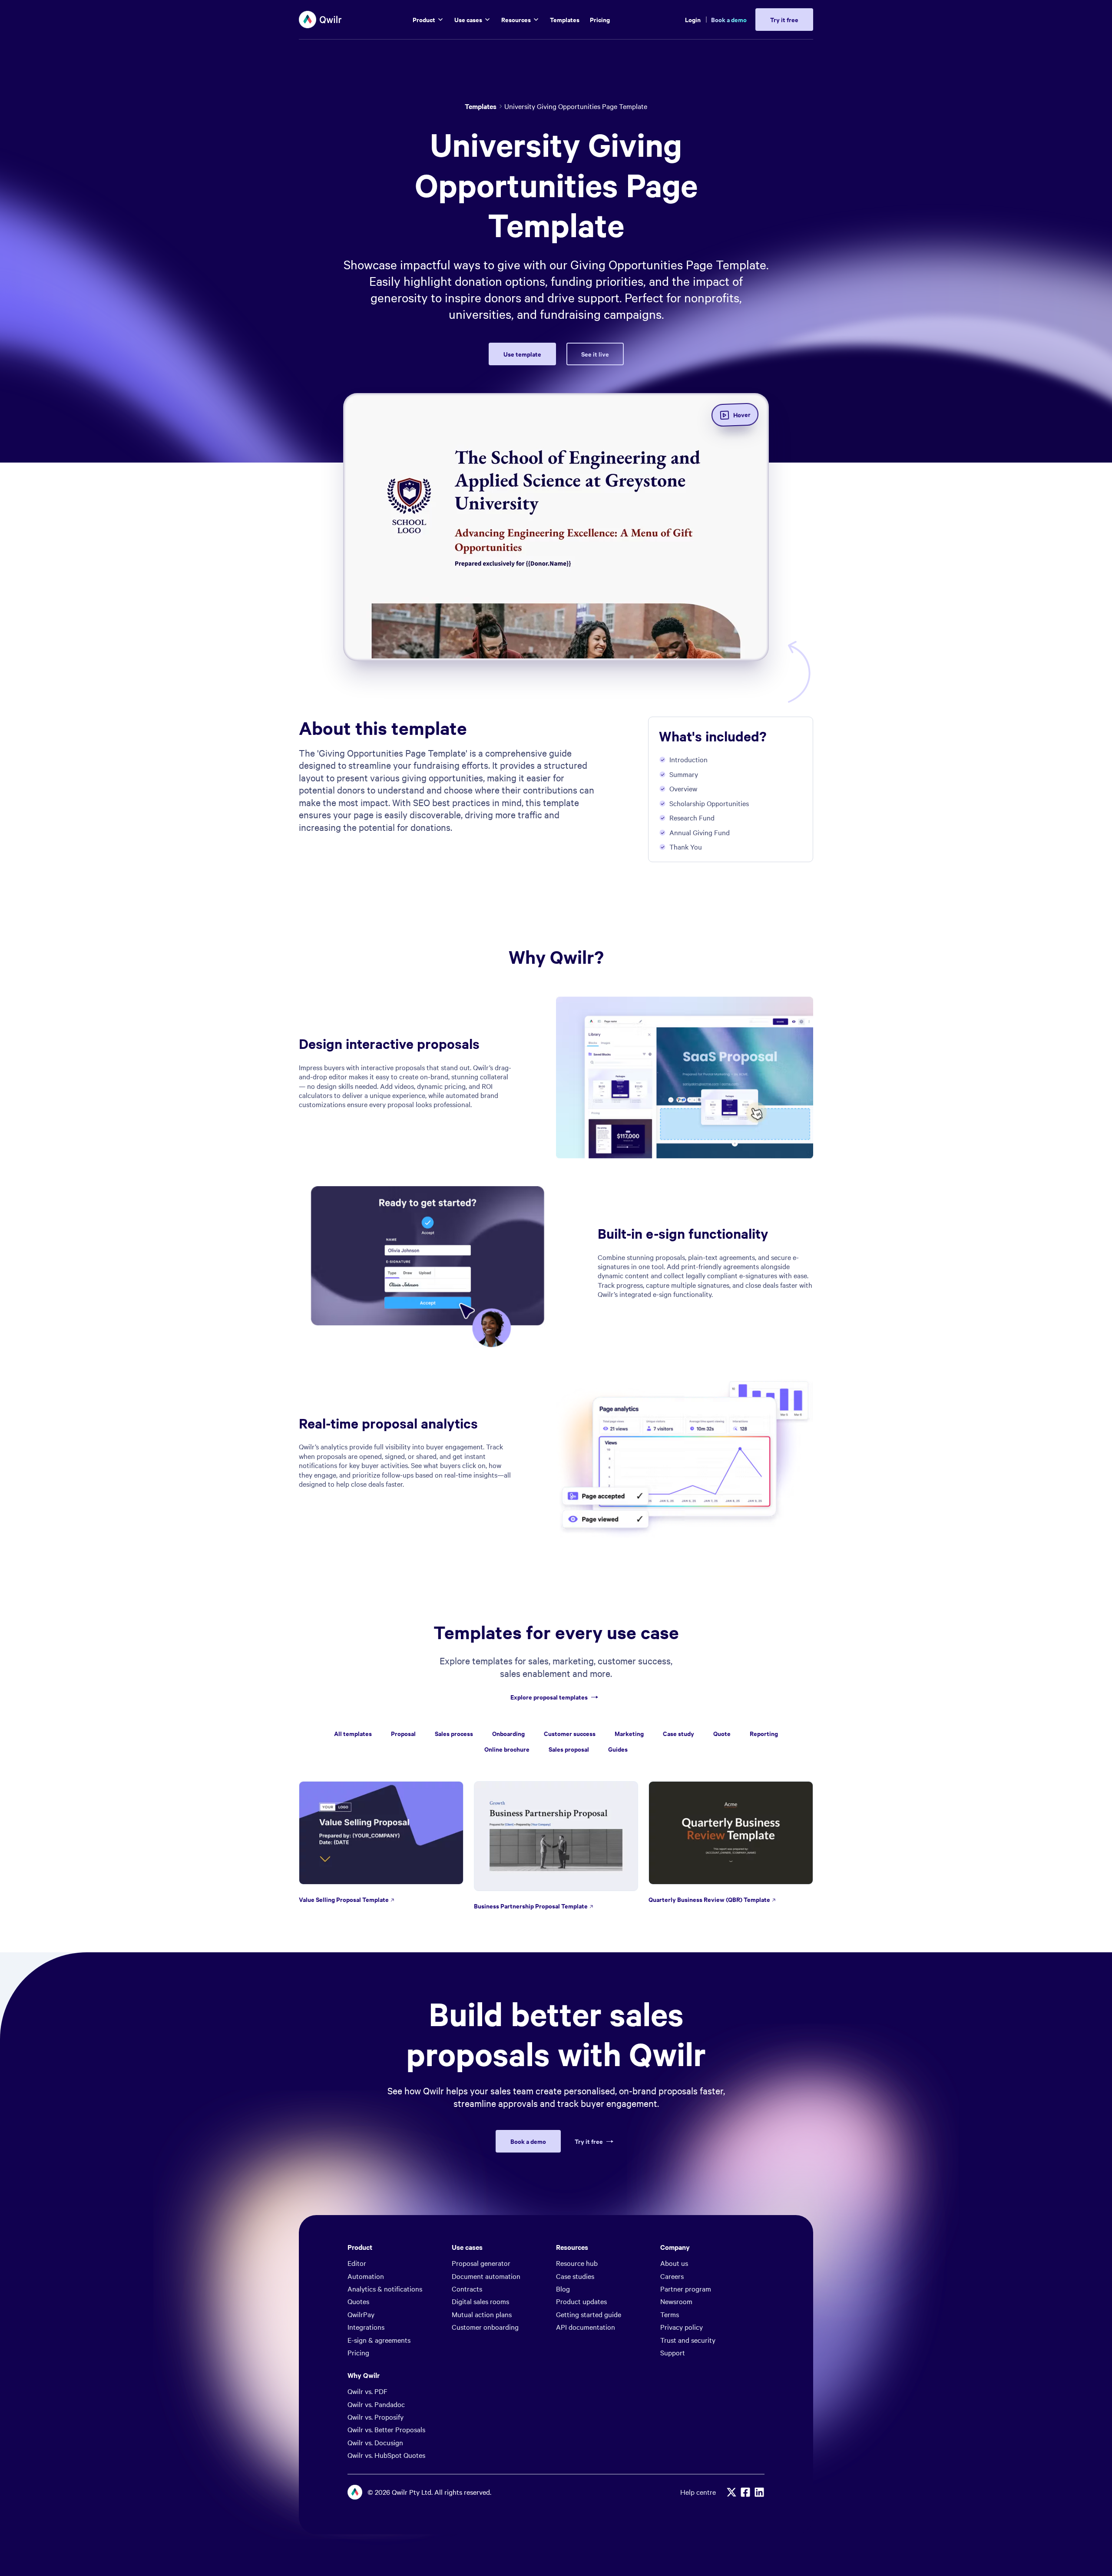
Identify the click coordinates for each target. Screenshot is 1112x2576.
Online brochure (507, 1749)
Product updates (581, 2301)
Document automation (486, 2276)
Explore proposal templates (549, 1697)
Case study (678, 1733)
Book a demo (729, 19)
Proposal (403, 1733)
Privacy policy (682, 2327)
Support (673, 2352)
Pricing (358, 2352)
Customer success (570, 1733)
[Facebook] (745, 2492)
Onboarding (508, 1733)
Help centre (698, 2492)
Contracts (467, 2288)
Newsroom (676, 2301)
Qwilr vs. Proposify (376, 2417)
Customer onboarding (485, 2327)
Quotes (358, 2301)
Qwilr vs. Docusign (375, 2442)
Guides (618, 1749)
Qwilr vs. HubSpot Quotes (386, 2455)
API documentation (586, 2327)
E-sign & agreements (379, 2340)
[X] (731, 2492)
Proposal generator (481, 2263)
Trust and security (688, 2340)
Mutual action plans (482, 2314)
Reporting (764, 1733)
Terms (670, 2314)
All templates (353, 1733)
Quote (722, 1733)
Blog (563, 2288)
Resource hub (577, 2263)
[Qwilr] (321, 20)
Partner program (686, 2288)
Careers (672, 2276)
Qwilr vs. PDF (367, 2391)
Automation (366, 2276)
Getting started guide (589, 2314)
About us (674, 2263)
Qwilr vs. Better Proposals (386, 2429)
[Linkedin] (759, 2492)
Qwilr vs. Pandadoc (376, 2404)
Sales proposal (569, 1749)
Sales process (454, 1733)
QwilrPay (361, 2314)
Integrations (366, 2327)
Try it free (589, 2141)
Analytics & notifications (385, 2288)
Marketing (629, 1733)
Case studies (575, 2276)
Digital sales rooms (480, 2301)
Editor (357, 2263)
